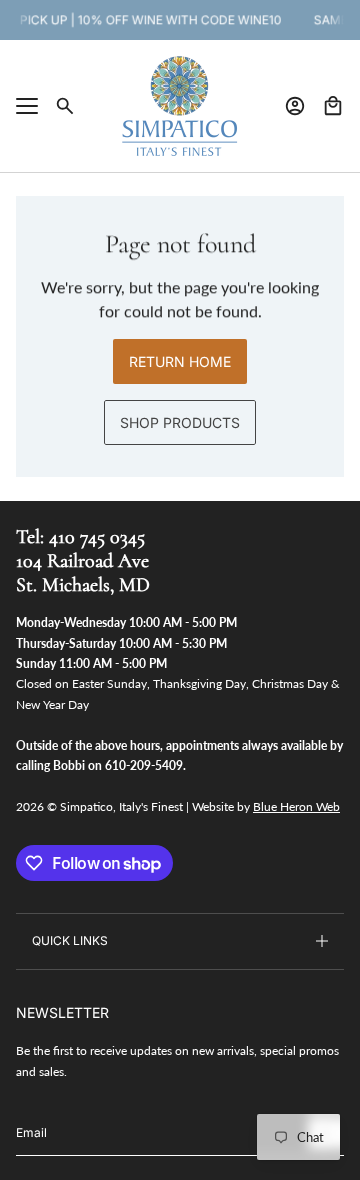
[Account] (295, 106)
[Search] (65, 106)
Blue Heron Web (296, 806)
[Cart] (333, 106)
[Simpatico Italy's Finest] (180, 106)
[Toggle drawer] (27, 106)
